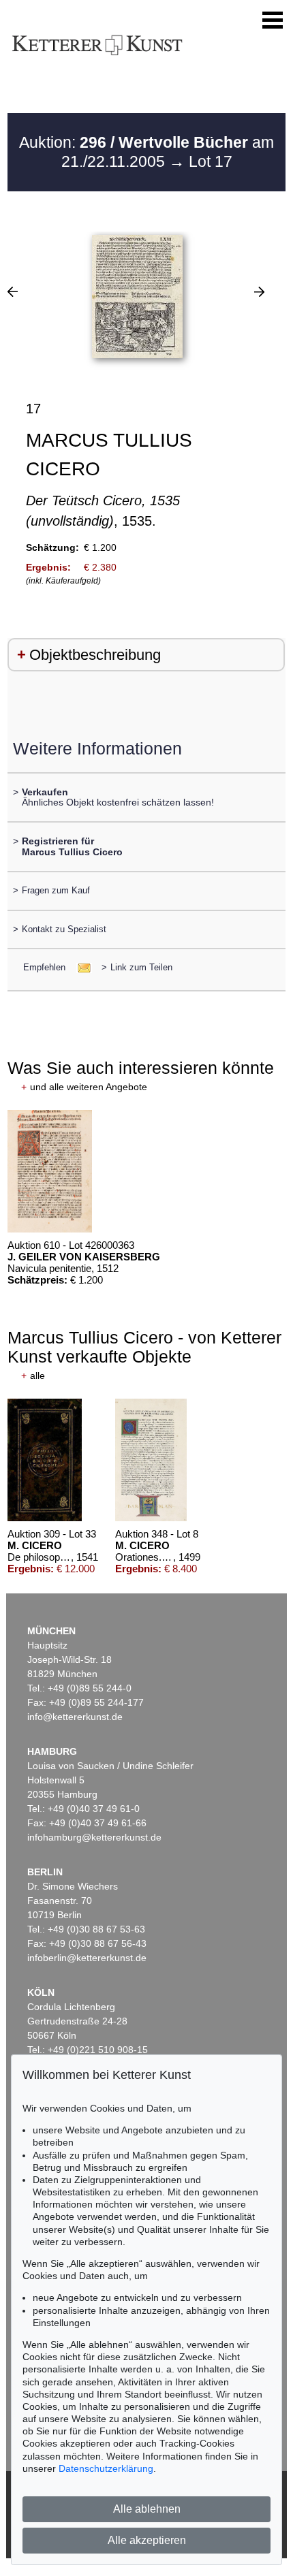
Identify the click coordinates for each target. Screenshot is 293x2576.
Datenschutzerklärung (106, 2468)
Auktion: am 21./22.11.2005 (146, 152)
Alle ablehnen (147, 2509)
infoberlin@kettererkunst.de (87, 1958)
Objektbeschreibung (95, 655)
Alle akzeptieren (147, 2540)
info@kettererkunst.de (75, 1717)
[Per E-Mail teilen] (80, 967)
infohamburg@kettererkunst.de (94, 1837)
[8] (259, 291)
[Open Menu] (273, 20)
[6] (13, 291)
